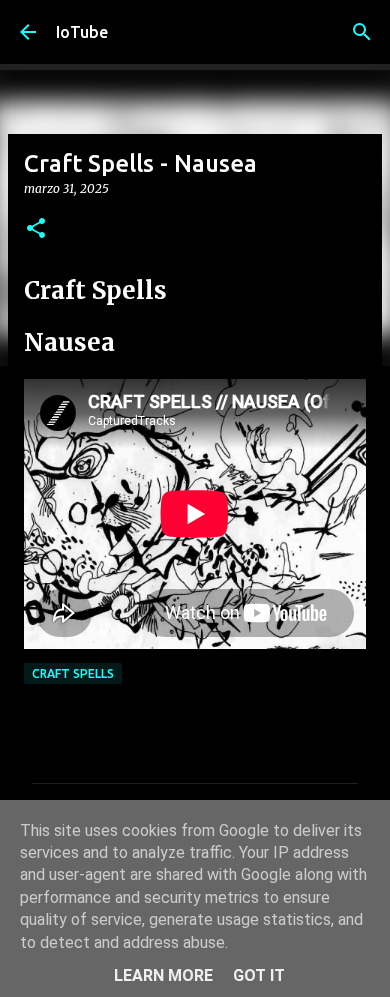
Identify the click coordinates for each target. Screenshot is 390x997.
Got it (259, 975)
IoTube (82, 32)
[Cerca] (362, 32)
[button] (36, 229)
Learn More (163, 975)
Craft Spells (73, 673)
